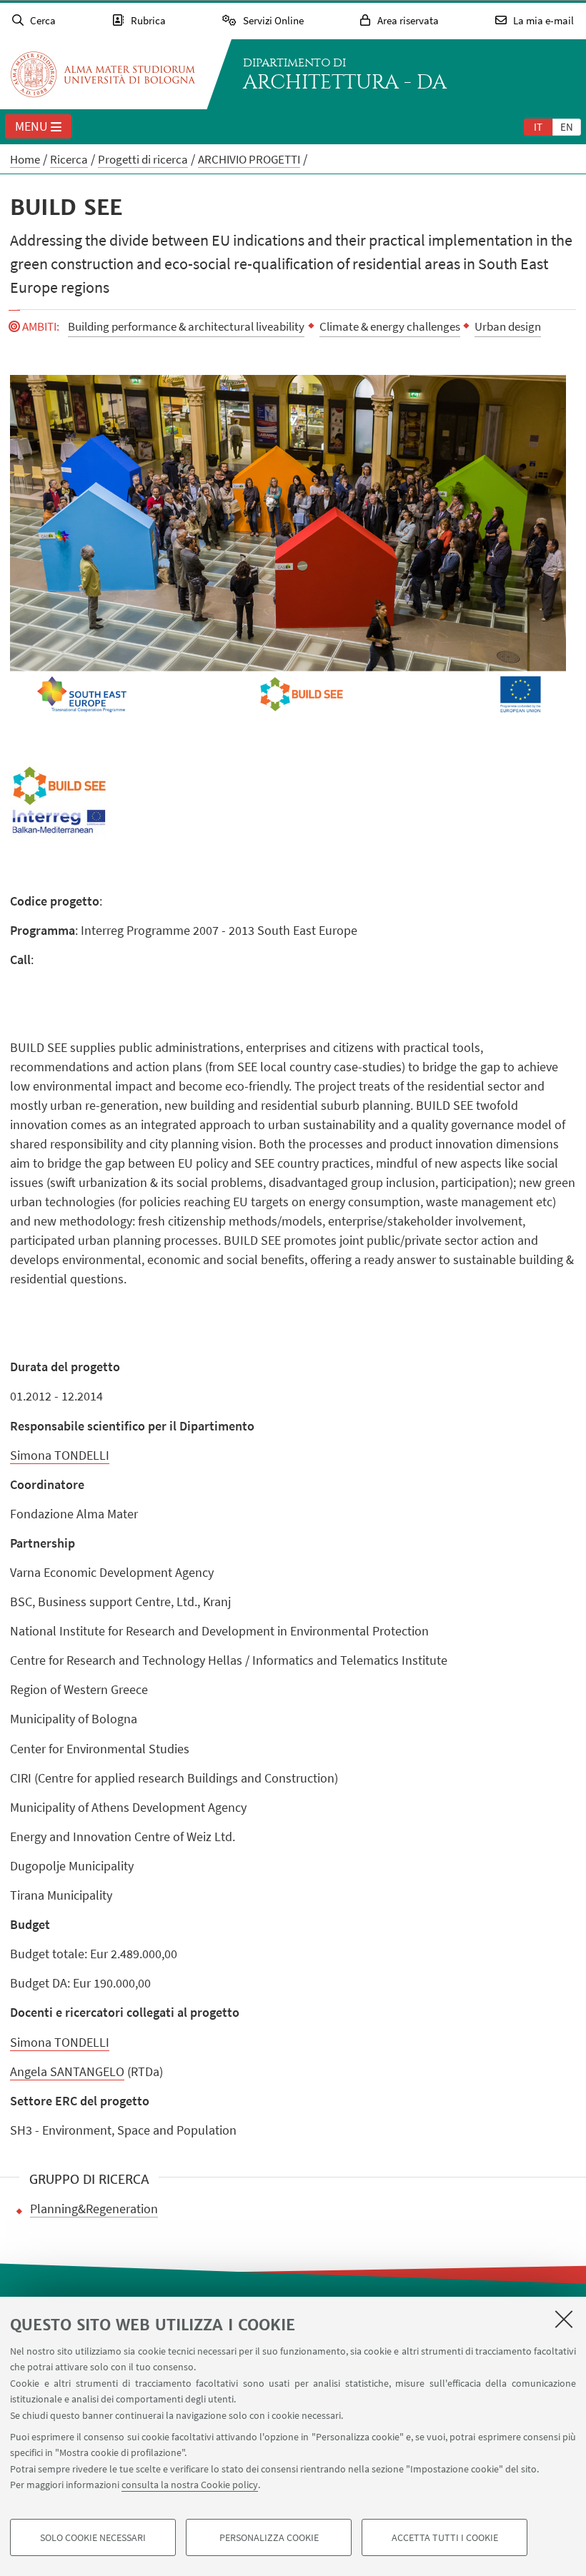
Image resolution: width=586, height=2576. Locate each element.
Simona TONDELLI (60, 1455)
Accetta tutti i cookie (445, 2537)
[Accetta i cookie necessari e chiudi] (564, 2319)
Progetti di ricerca (143, 159)
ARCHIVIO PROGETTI (249, 159)
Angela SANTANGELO (67, 2071)
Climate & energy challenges (390, 326)
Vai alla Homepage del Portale (103, 74)
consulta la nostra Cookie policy (190, 2485)
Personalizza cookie (269, 2537)
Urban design (508, 326)
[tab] (538, 126)
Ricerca (69, 159)
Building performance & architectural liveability (186, 326)
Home (25, 159)
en (567, 127)
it (538, 127)
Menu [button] (31, 126)
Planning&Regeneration (94, 2209)
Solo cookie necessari (93, 2537)
